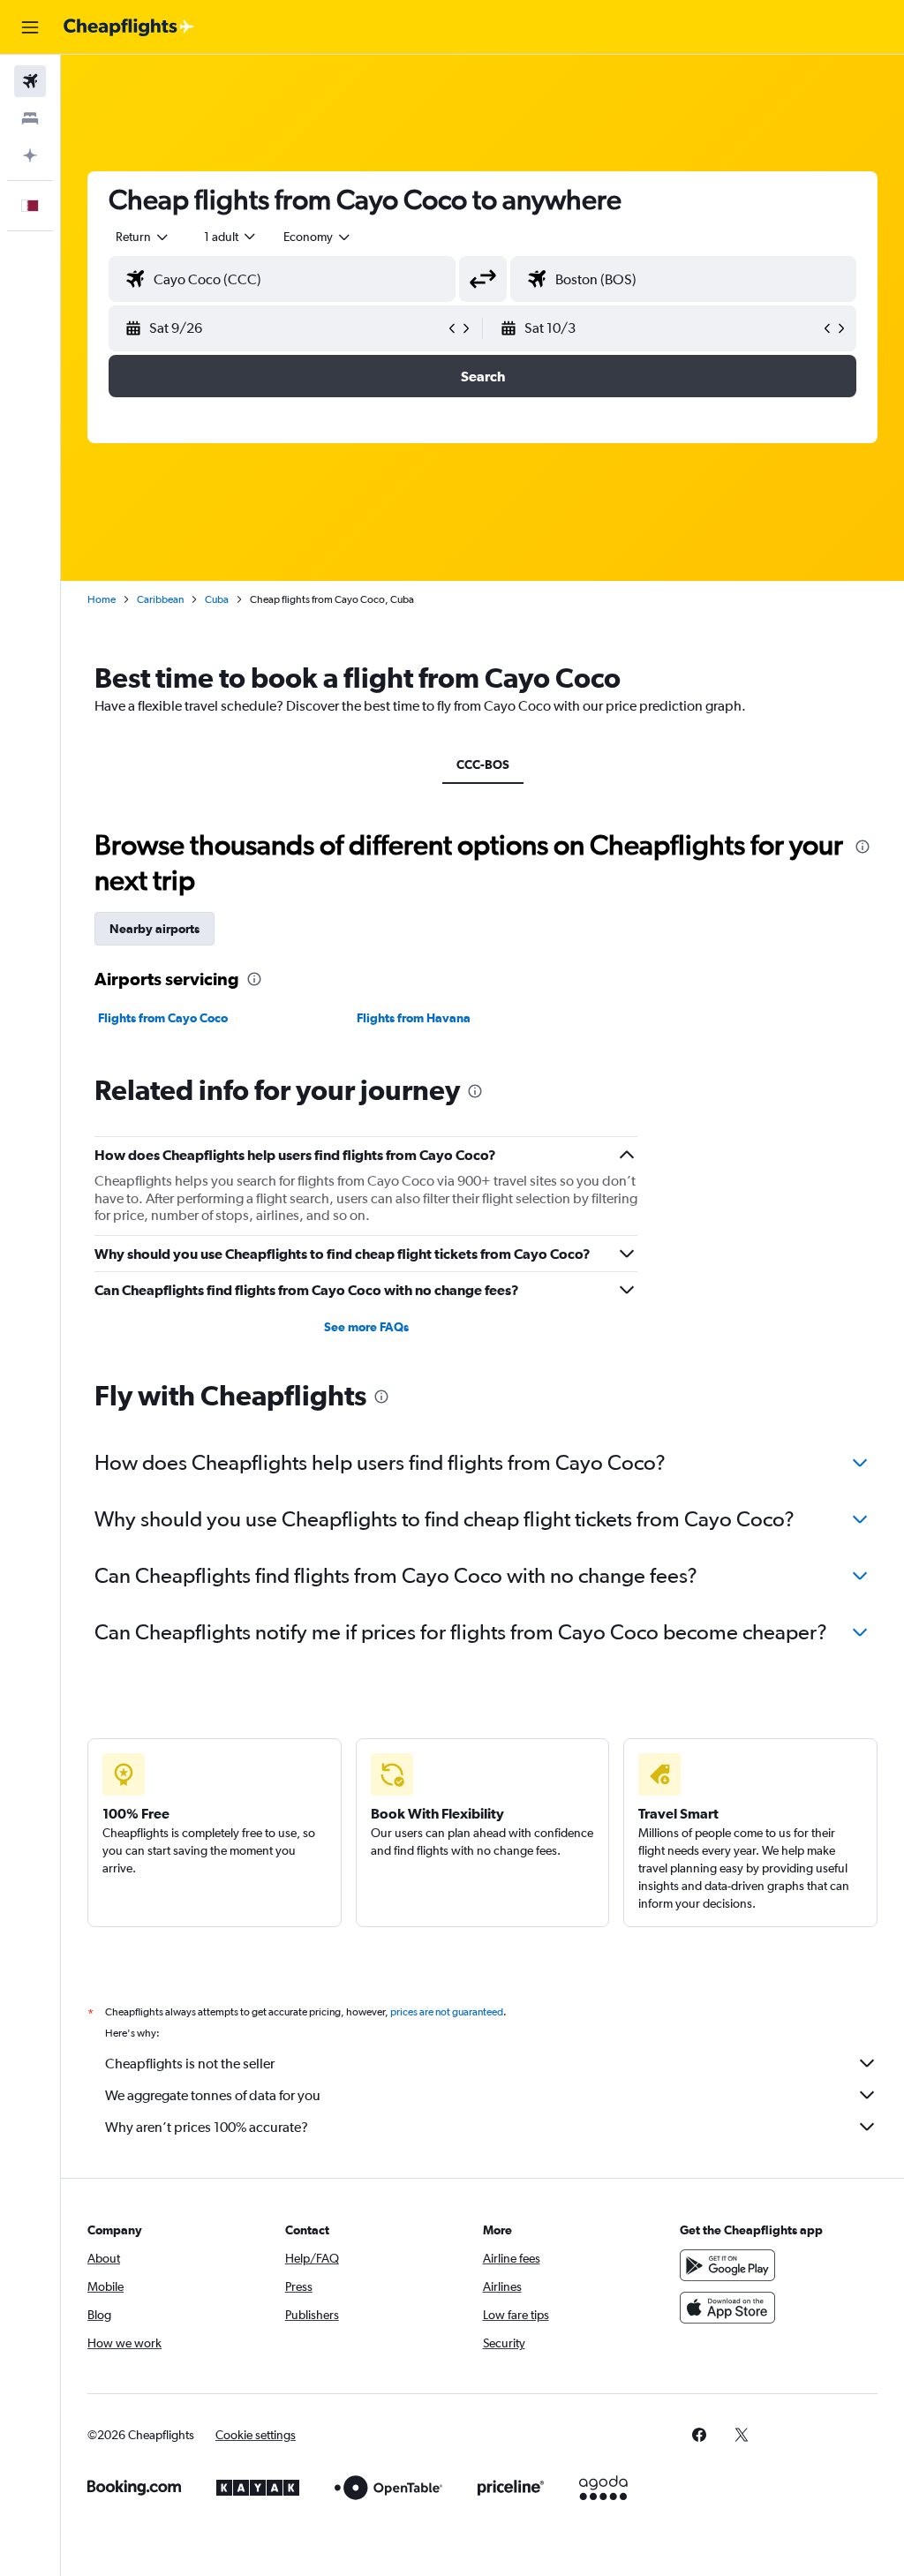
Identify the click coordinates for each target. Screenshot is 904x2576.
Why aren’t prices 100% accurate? (207, 2127)
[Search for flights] (30, 81)
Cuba (217, 599)
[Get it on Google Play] (727, 2265)
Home (102, 599)
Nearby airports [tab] (154, 929)
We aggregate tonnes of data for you (213, 2095)
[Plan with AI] (30, 155)
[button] (30, 27)
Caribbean (160, 599)
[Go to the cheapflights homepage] (129, 27)
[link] (699, 2435)
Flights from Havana (414, 1018)
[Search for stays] (30, 118)
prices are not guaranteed (447, 2012)
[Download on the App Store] (727, 2308)
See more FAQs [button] (366, 1327)
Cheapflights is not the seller (190, 2064)
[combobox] (318, 237)
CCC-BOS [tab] (483, 765)
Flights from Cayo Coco (163, 1018)
